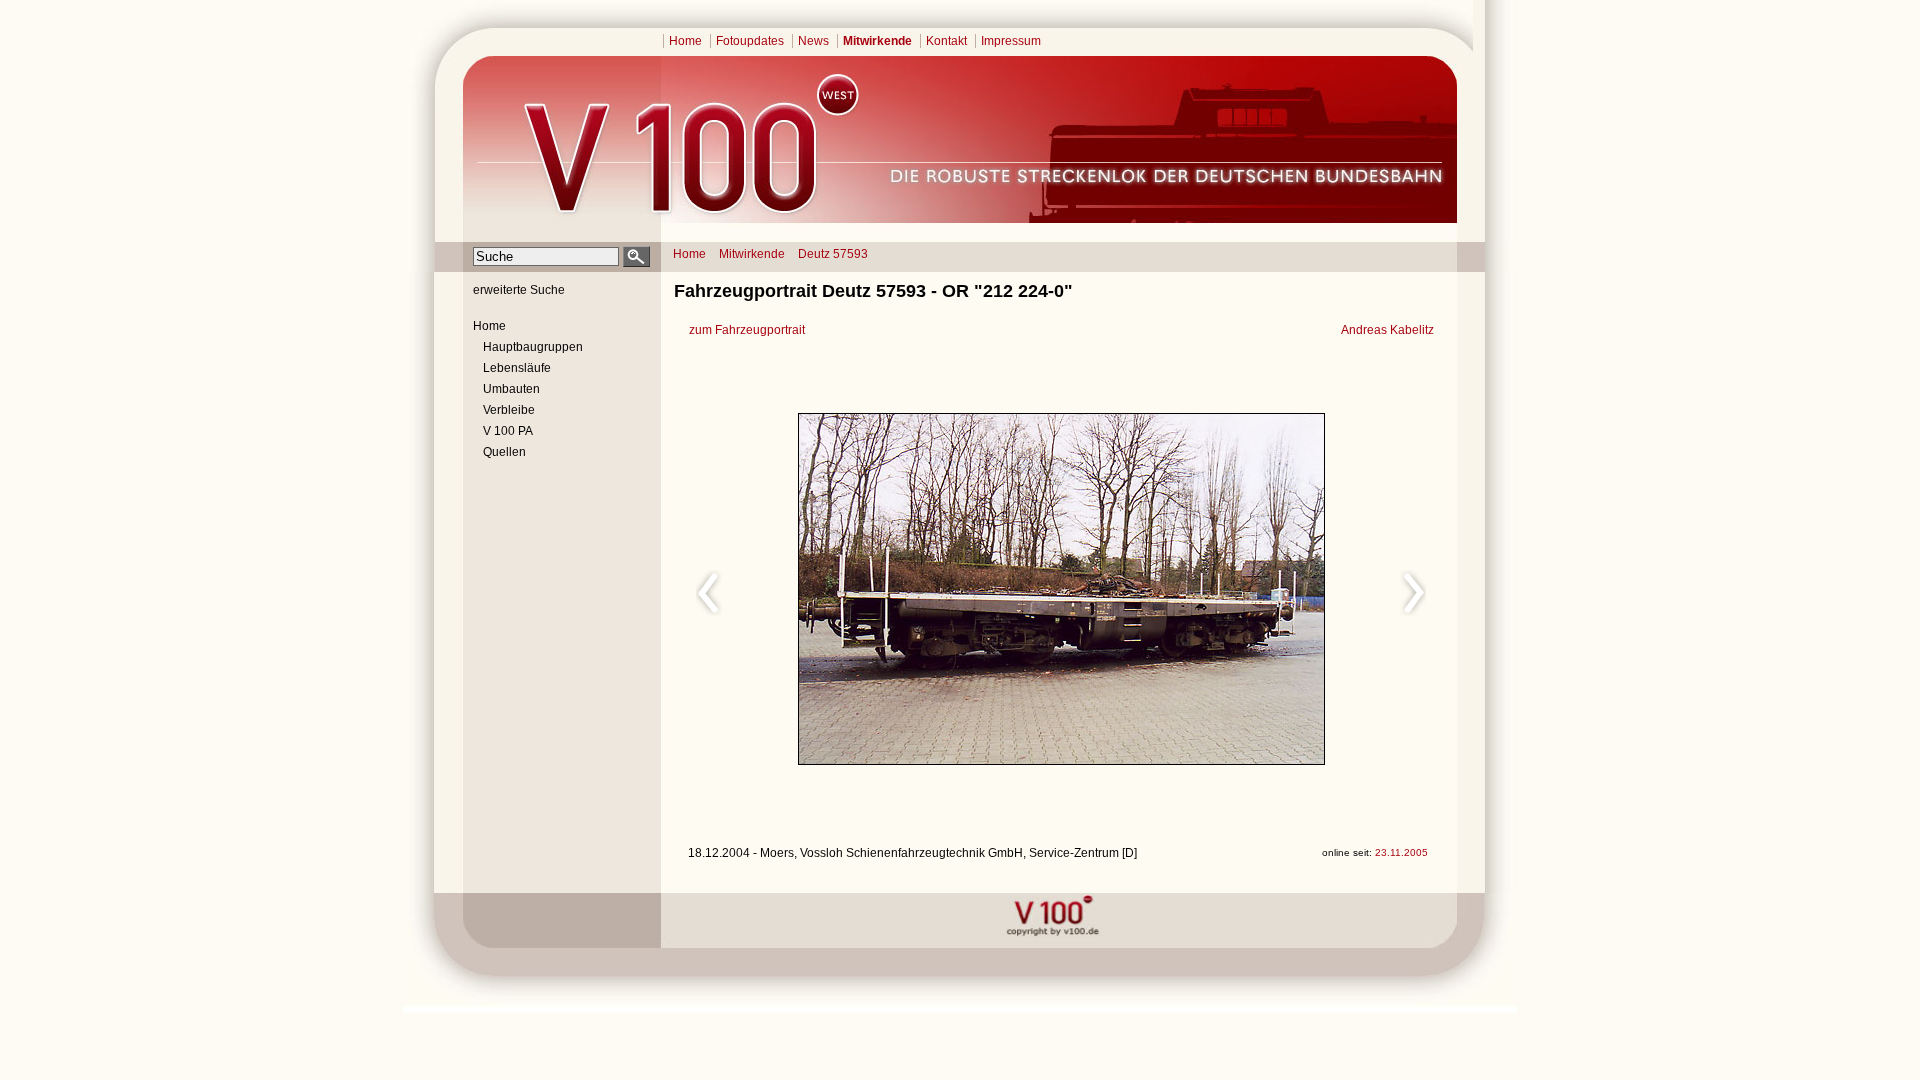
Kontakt (946, 41)
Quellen (504, 452)
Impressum (1011, 41)
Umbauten (511, 389)
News (813, 41)
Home (685, 41)
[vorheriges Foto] (878, 590)
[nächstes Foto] (1238, 590)
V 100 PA (508, 431)
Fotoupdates (750, 41)
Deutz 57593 (833, 254)
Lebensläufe (517, 368)
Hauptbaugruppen (533, 347)
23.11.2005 (1401, 852)
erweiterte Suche (519, 290)
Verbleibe (509, 410)
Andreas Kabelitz (1387, 330)
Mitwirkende (877, 41)
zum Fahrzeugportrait (747, 330)
